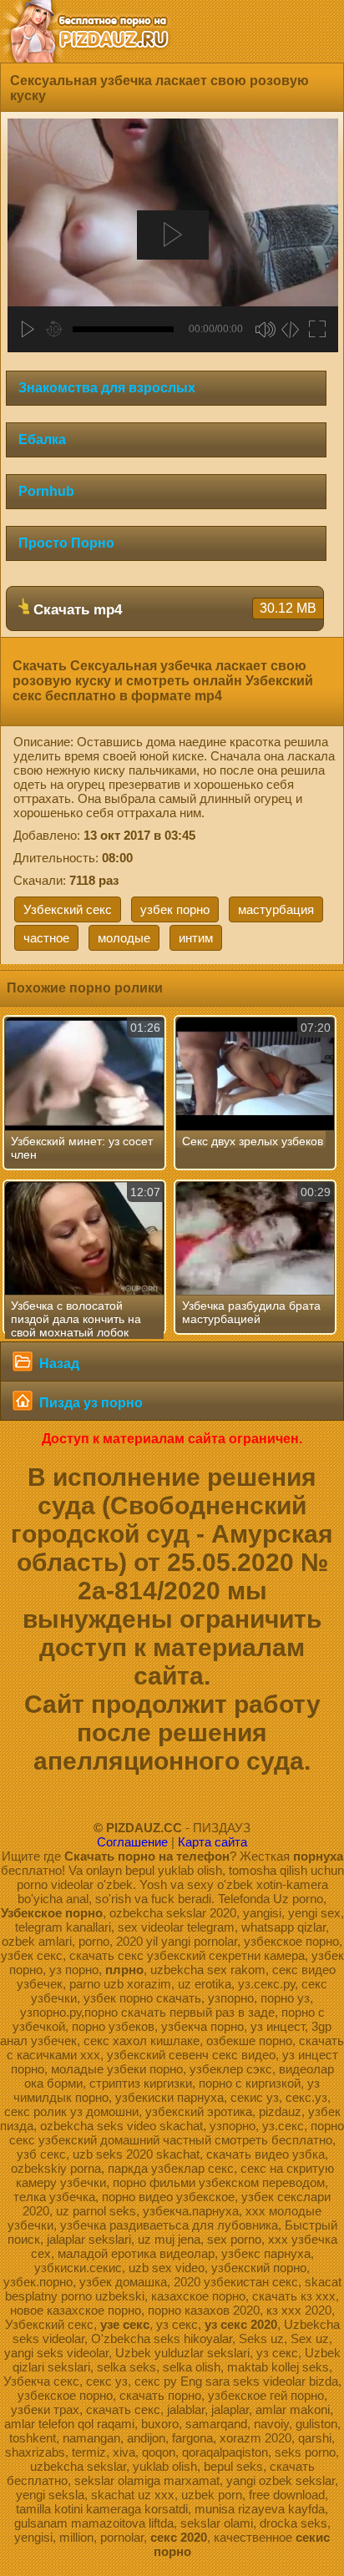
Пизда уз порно (89, 1403)
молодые (124, 938)
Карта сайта (212, 1842)
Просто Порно (66, 543)
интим (196, 938)
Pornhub (46, 491)
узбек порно (175, 909)
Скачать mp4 (173, 609)
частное (46, 938)
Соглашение (132, 1842)
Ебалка (42, 439)
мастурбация (276, 909)
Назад (58, 1364)
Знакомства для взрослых (107, 388)
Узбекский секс (68, 909)
